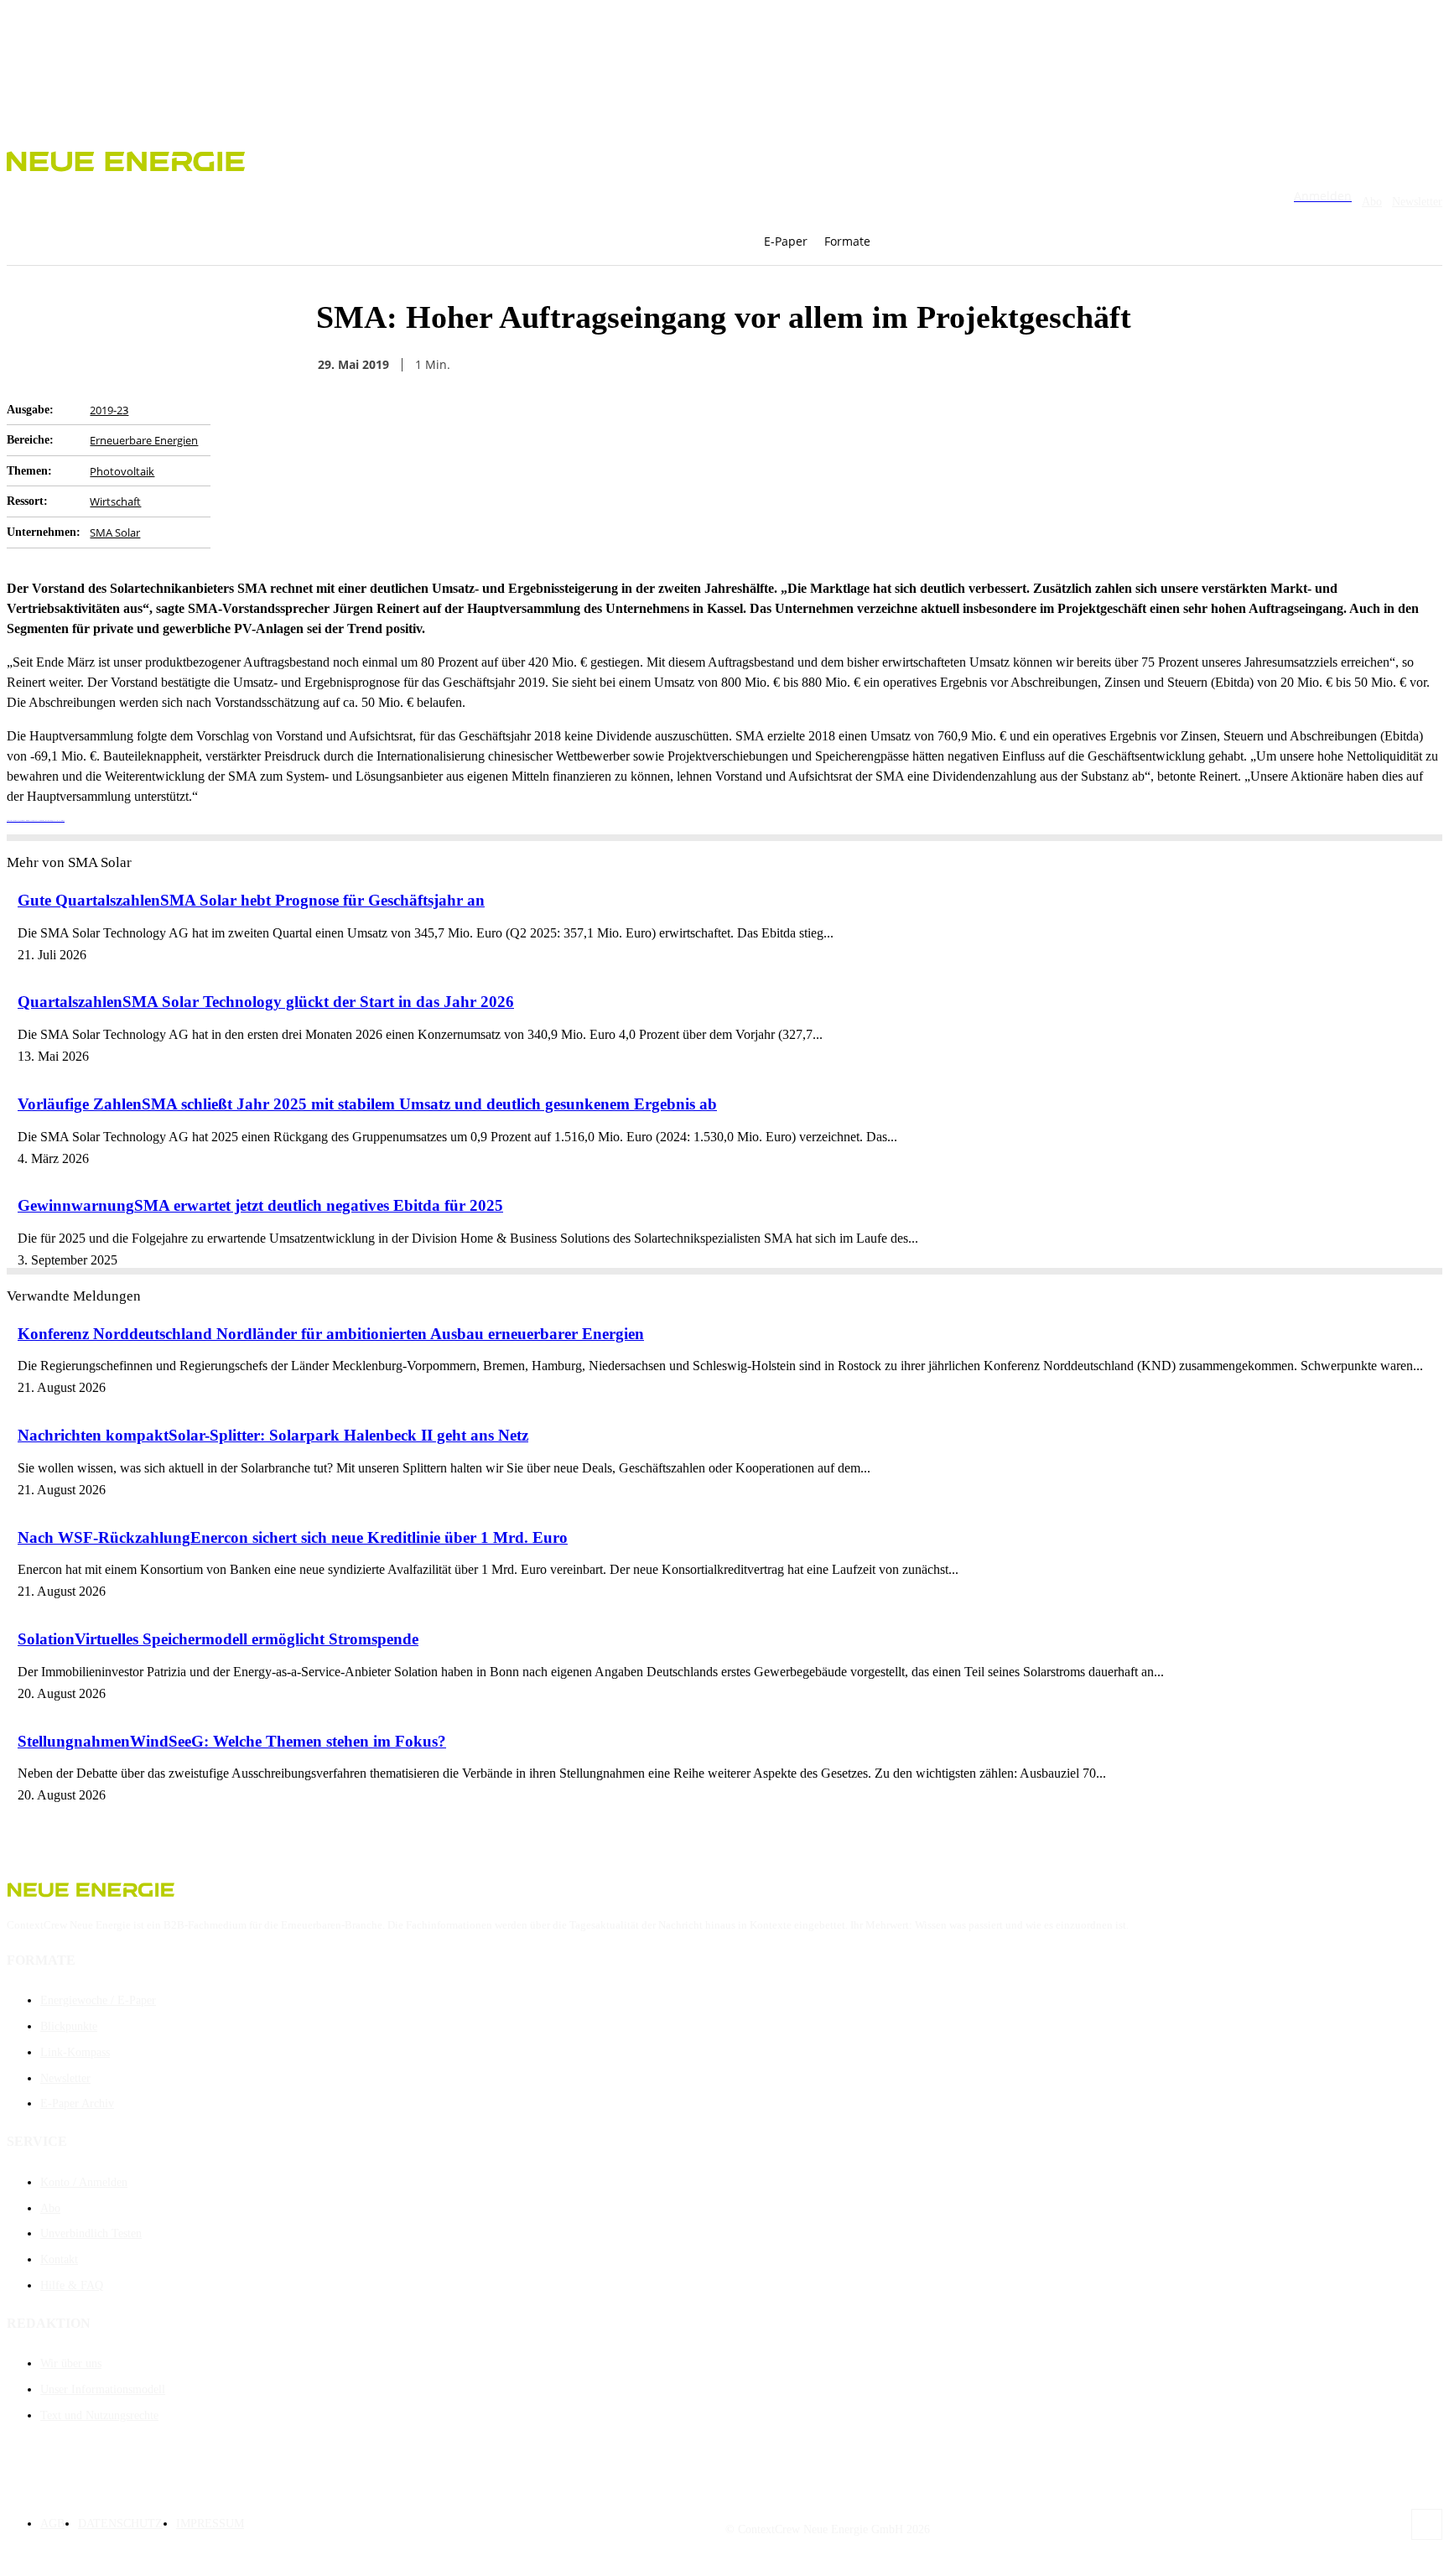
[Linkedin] (1041, 365)
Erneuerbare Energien (144, 440)
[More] (1103, 365)
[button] (913, 241)
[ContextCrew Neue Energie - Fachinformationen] (724, 159)
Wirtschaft (115, 501)
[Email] (921, 365)
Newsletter (1417, 202)
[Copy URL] (981, 365)
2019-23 (109, 410)
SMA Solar (115, 532)
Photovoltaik (122, 471)
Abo (1372, 202)
